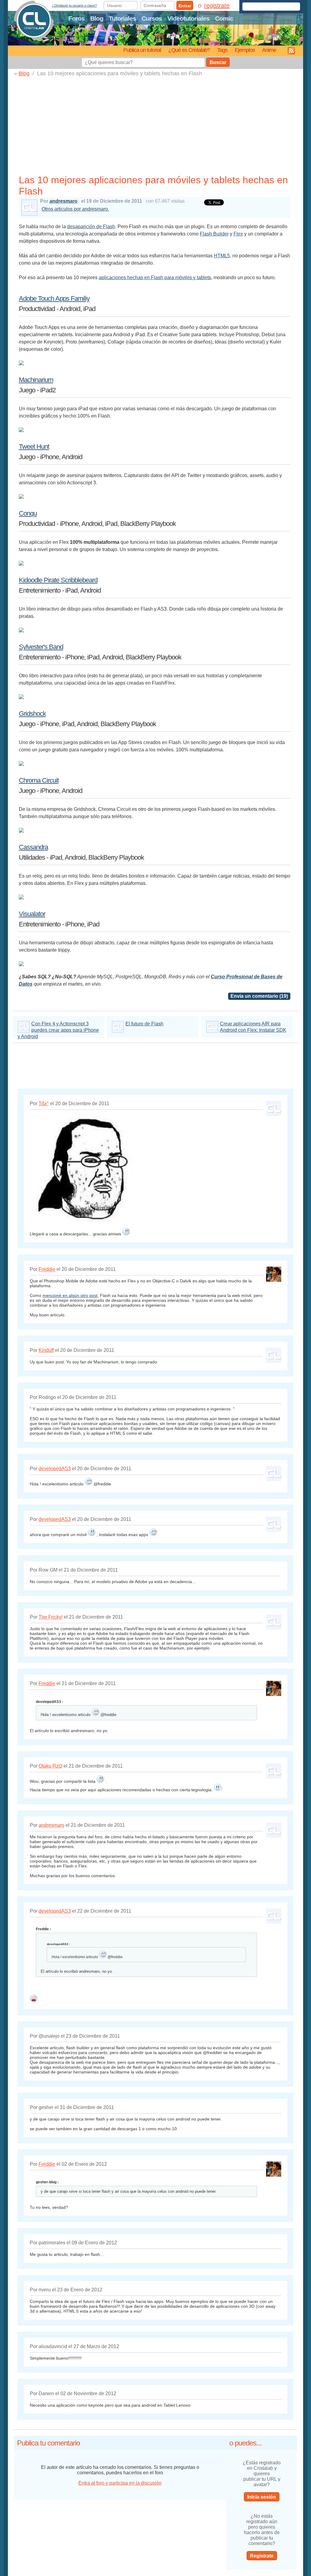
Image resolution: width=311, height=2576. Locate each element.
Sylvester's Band (41, 647)
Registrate (262, 2556)
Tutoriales (122, 18)
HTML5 (222, 256)
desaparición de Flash (91, 227)
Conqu (28, 513)
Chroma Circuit (39, 780)
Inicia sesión (262, 2497)
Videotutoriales (188, 18)
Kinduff (46, 1350)
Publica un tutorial (142, 50)
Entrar (185, 6)
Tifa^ (44, 1104)
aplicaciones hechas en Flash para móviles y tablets (155, 278)
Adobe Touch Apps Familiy (54, 298)
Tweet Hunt (34, 447)
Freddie (47, 1269)
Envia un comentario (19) (259, 996)
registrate (217, 5)
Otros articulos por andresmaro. (75, 209)
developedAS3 (55, 1469)
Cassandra (33, 847)
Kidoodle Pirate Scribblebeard (58, 580)
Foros (77, 18)
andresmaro (63, 201)
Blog (97, 18)
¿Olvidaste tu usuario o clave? (74, 5)
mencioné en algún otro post (70, 1295)
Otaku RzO (50, 1766)
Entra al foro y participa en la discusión (120, 2483)
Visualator (32, 914)
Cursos (152, 18)
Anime (269, 50)
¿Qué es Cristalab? (189, 50)
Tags (222, 50)
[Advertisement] (155, 127)
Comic (224, 18)
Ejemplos (245, 50)
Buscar (218, 62)
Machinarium (36, 380)
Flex (238, 234)
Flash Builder (214, 234)
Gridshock (32, 714)
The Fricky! (51, 1617)
